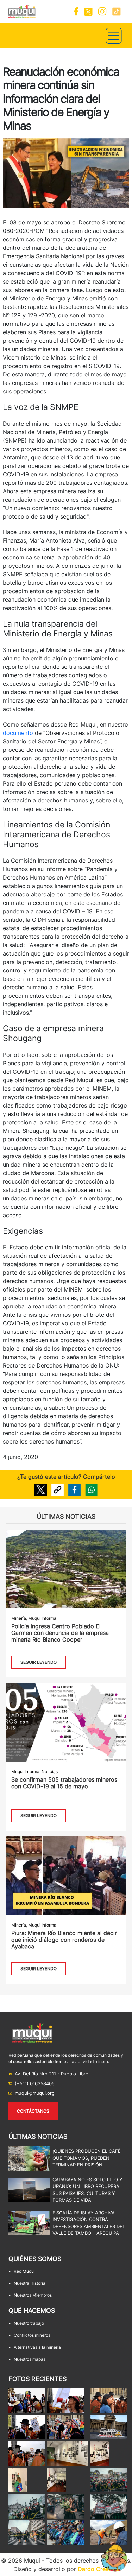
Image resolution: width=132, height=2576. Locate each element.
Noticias (50, 1772)
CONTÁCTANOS (33, 2111)
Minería (19, 1618)
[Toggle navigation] (114, 36)
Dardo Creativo (98, 2569)
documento (18, 733)
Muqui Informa (42, 1618)
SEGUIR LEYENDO (39, 1662)
